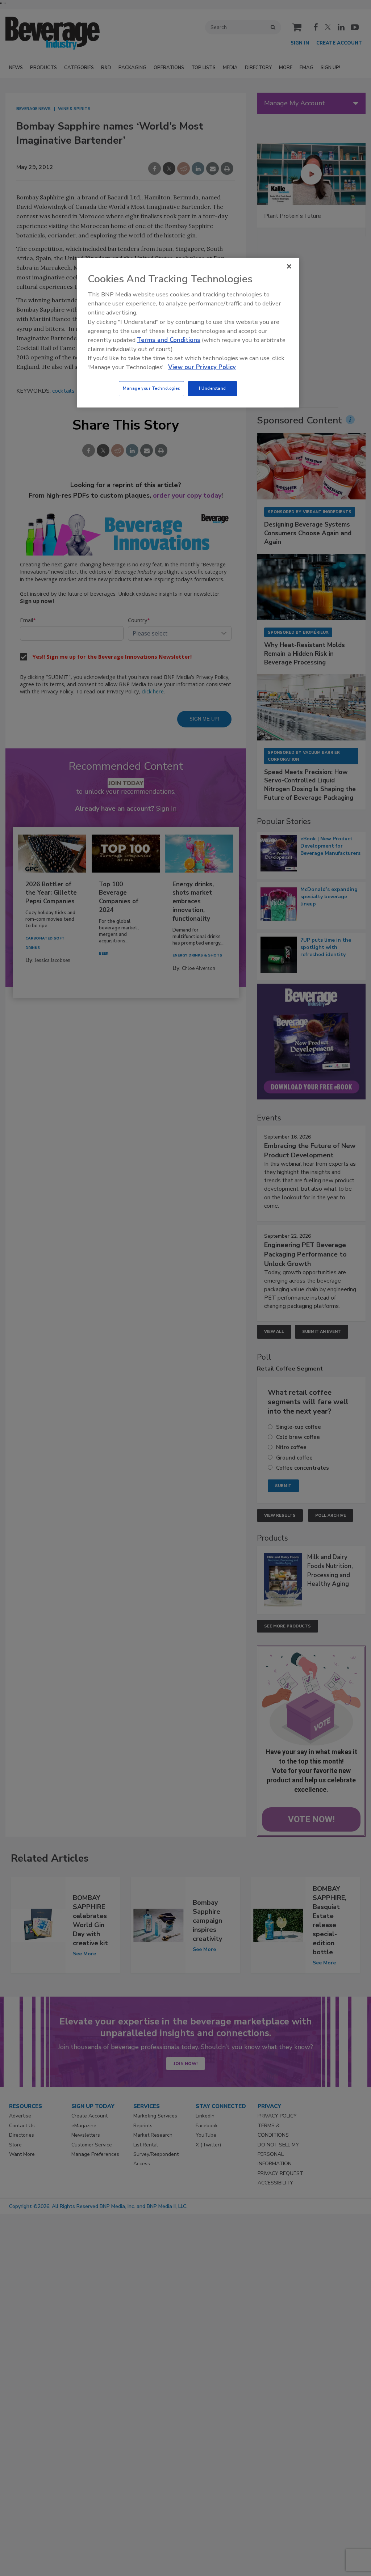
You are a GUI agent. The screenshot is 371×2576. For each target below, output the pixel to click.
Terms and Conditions (169, 340)
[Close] (289, 266)
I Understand (212, 388)
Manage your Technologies (151, 388)
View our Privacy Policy (202, 367)
